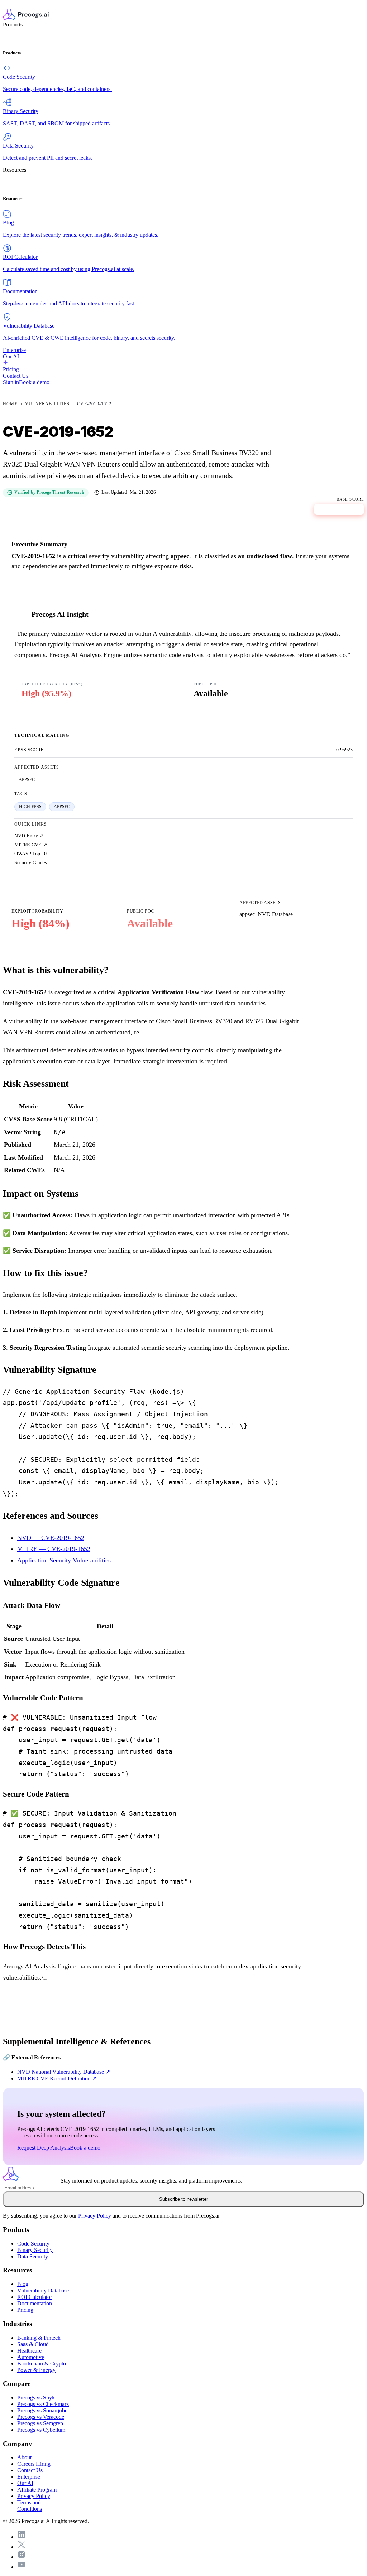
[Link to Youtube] (22, 2567)
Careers (34, 2464)
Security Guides (30, 862)
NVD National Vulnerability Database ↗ (64, 2072)
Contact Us (30, 2470)
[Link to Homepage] (32, 2181)
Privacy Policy (95, 2216)
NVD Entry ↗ (29, 836)
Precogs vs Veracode (41, 2417)
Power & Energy (36, 2370)
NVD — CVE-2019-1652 (51, 1538)
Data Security (33, 2256)
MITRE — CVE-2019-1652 (54, 1549)
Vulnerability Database (43, 2290)
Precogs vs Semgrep (40, 2423)
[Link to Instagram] (22, 2557)
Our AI (25, 2483)
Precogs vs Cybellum (41, 2430)
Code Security (33, 2244)
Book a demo (34, 382)
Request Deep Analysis (44, 2148)
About (24, 2457)
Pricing (25, 2310)
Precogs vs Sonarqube (42, 2410)
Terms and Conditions (30, 2506)
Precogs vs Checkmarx (43, 2404)
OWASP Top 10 (30, 854)
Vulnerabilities (47, 404)
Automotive (31, 2357)
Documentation (35, 2303)
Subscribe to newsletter (183, 2199)
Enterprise (29, 2477)
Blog (23, 2284)
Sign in (11, 382)
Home (10, 404)
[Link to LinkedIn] (22, 2537)
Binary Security (35, 2250)
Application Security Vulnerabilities (64, 1560)
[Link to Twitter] (22, 2547)
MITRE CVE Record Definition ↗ (57, 2079)
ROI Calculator (35, 2297)
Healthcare (29, 2351)
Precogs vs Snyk (36, 2398)
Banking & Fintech (39, 2338)
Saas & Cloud (33, 2344)
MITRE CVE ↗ (31, 845)
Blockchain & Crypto (42, 2364)
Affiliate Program (37, 2490)
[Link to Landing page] (183, 15)
